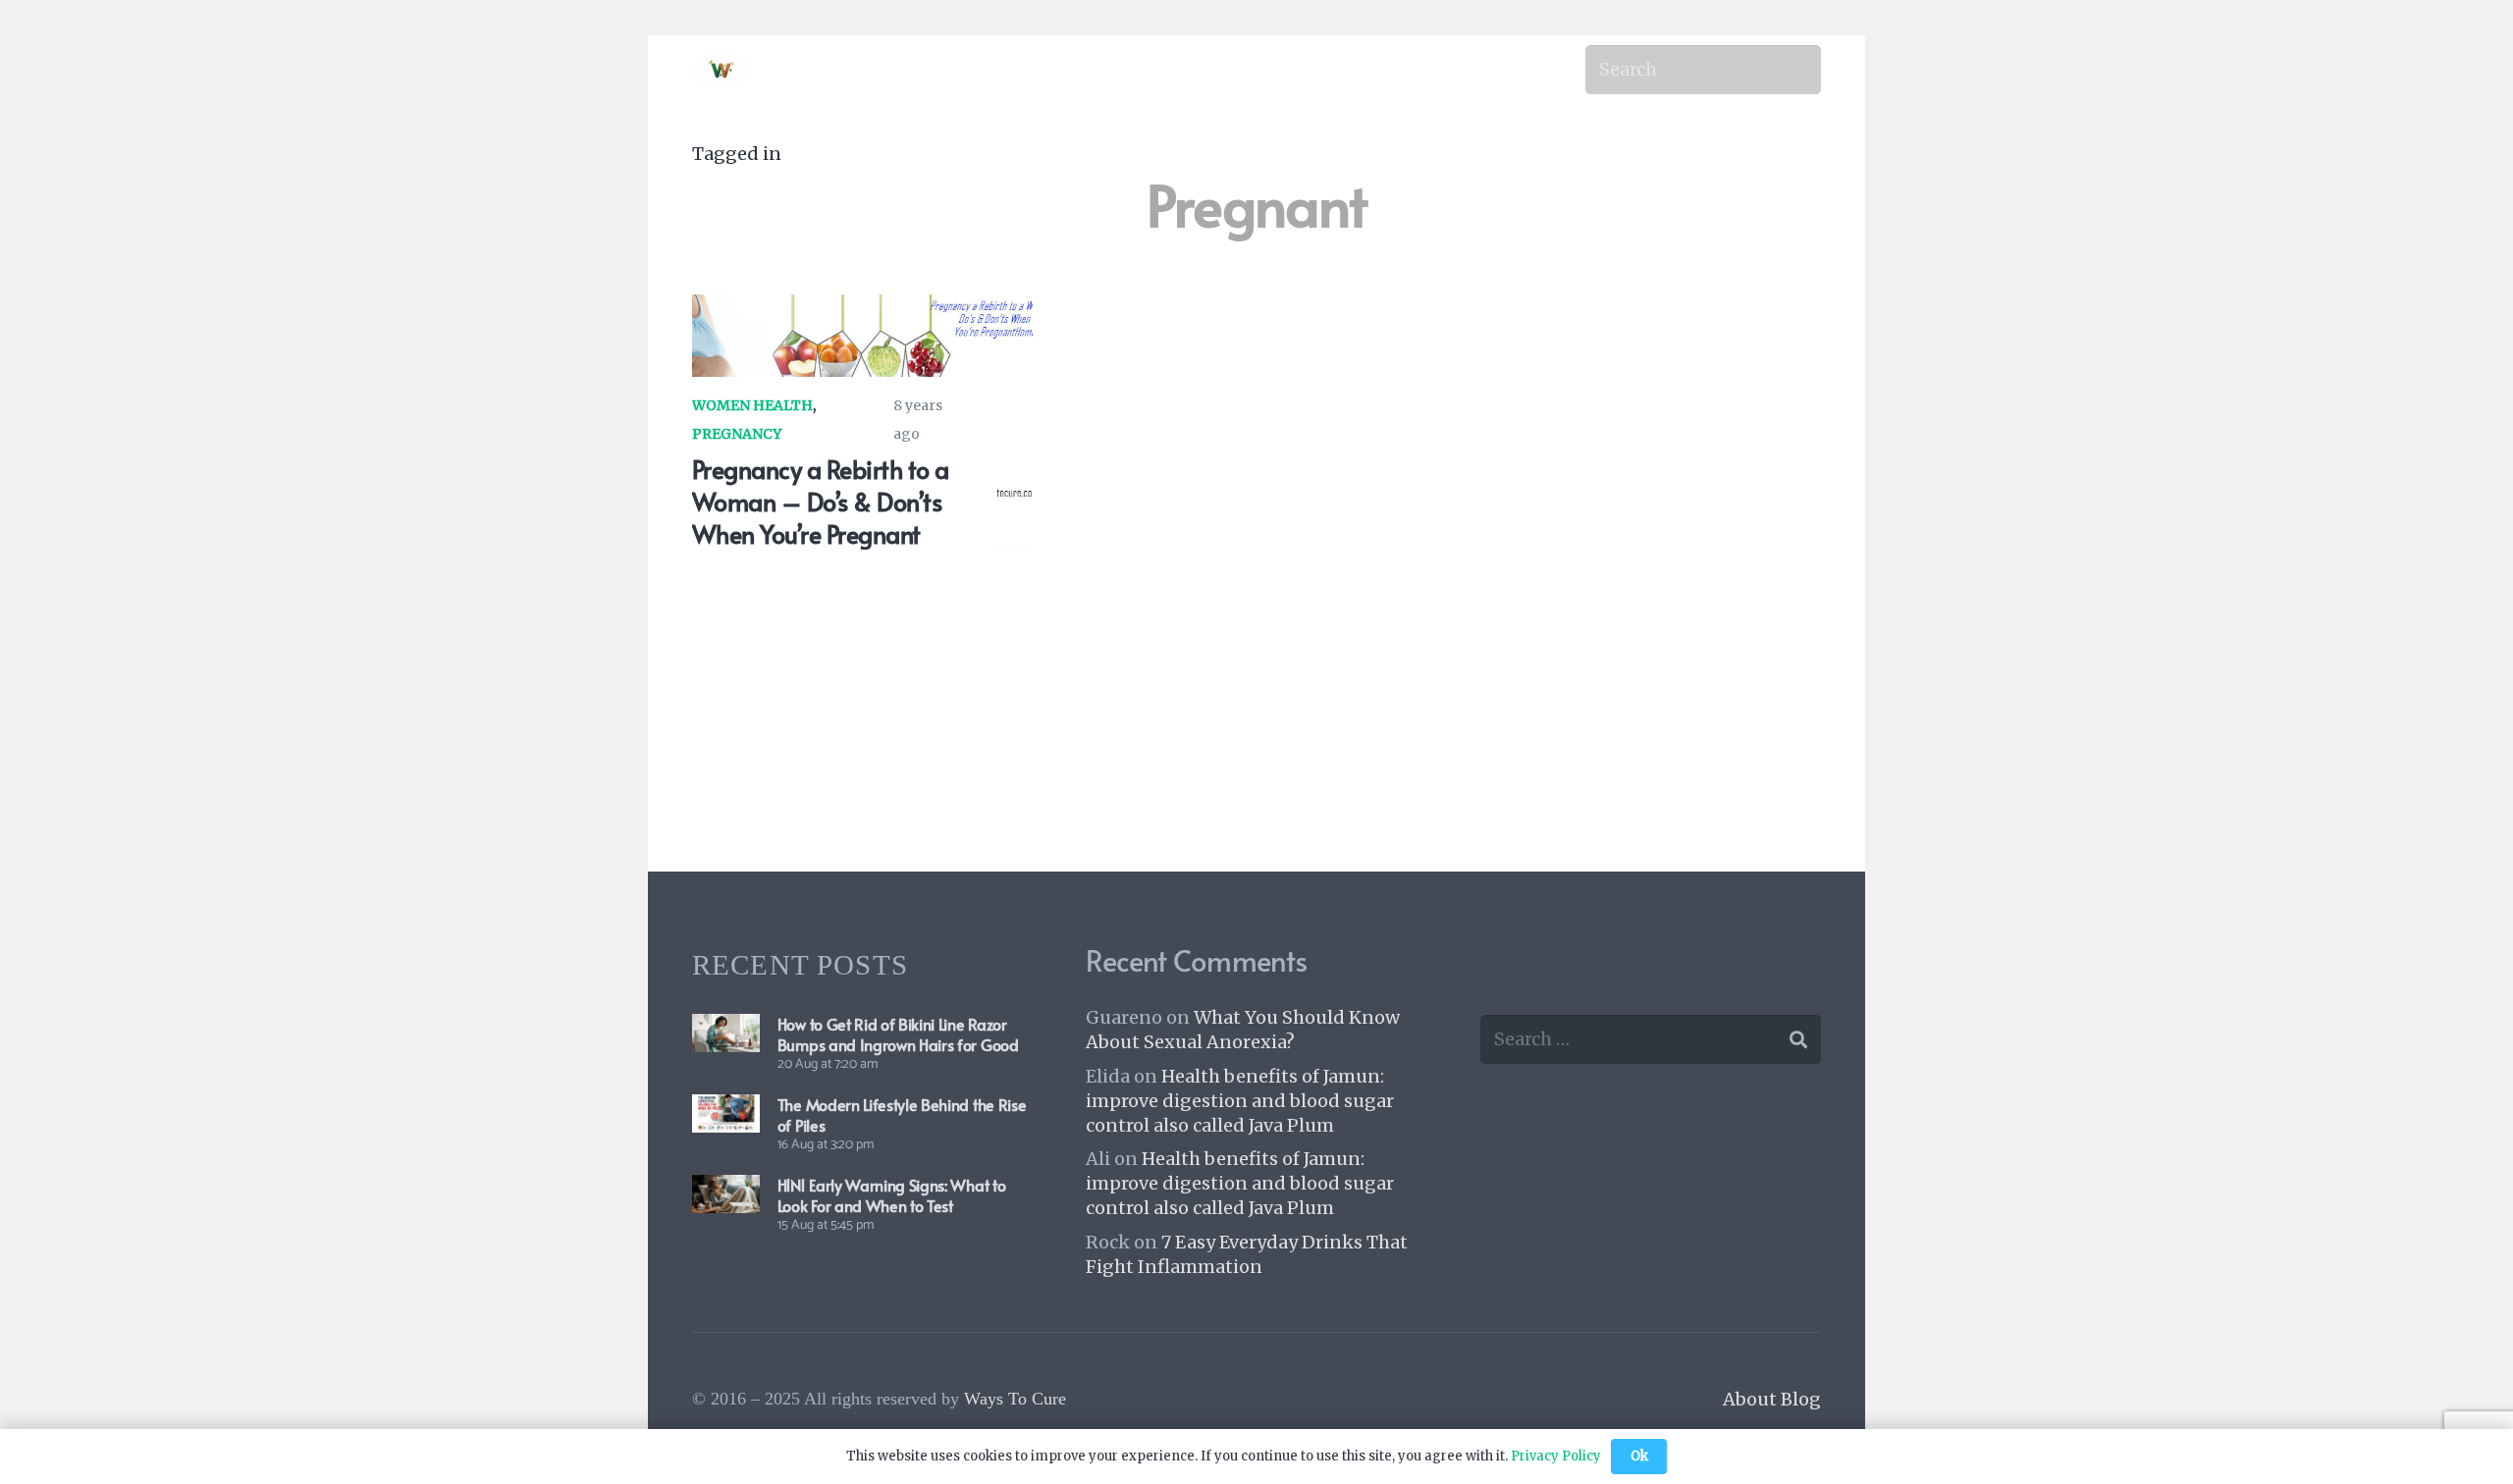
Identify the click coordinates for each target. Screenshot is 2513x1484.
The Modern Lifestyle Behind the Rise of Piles (902, 1114)
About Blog (1772, 1399)
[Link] (722, 70)
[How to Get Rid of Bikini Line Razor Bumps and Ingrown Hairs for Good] (726, 1028)
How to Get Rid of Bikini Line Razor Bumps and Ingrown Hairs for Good (898, 1034)
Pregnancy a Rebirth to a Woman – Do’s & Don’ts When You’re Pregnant (821, 501)
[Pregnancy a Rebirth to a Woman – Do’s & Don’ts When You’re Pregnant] (862, 309)
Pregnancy (737, 434)
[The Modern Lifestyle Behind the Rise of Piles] (726, 1109)
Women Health (752, 405)
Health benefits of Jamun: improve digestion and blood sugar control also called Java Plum (1240, 1101)
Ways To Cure (1015, 1399)
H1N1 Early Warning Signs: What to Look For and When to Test (891, 1195)
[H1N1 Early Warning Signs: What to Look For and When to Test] (726, 1189)
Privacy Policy (1556, 1456)
